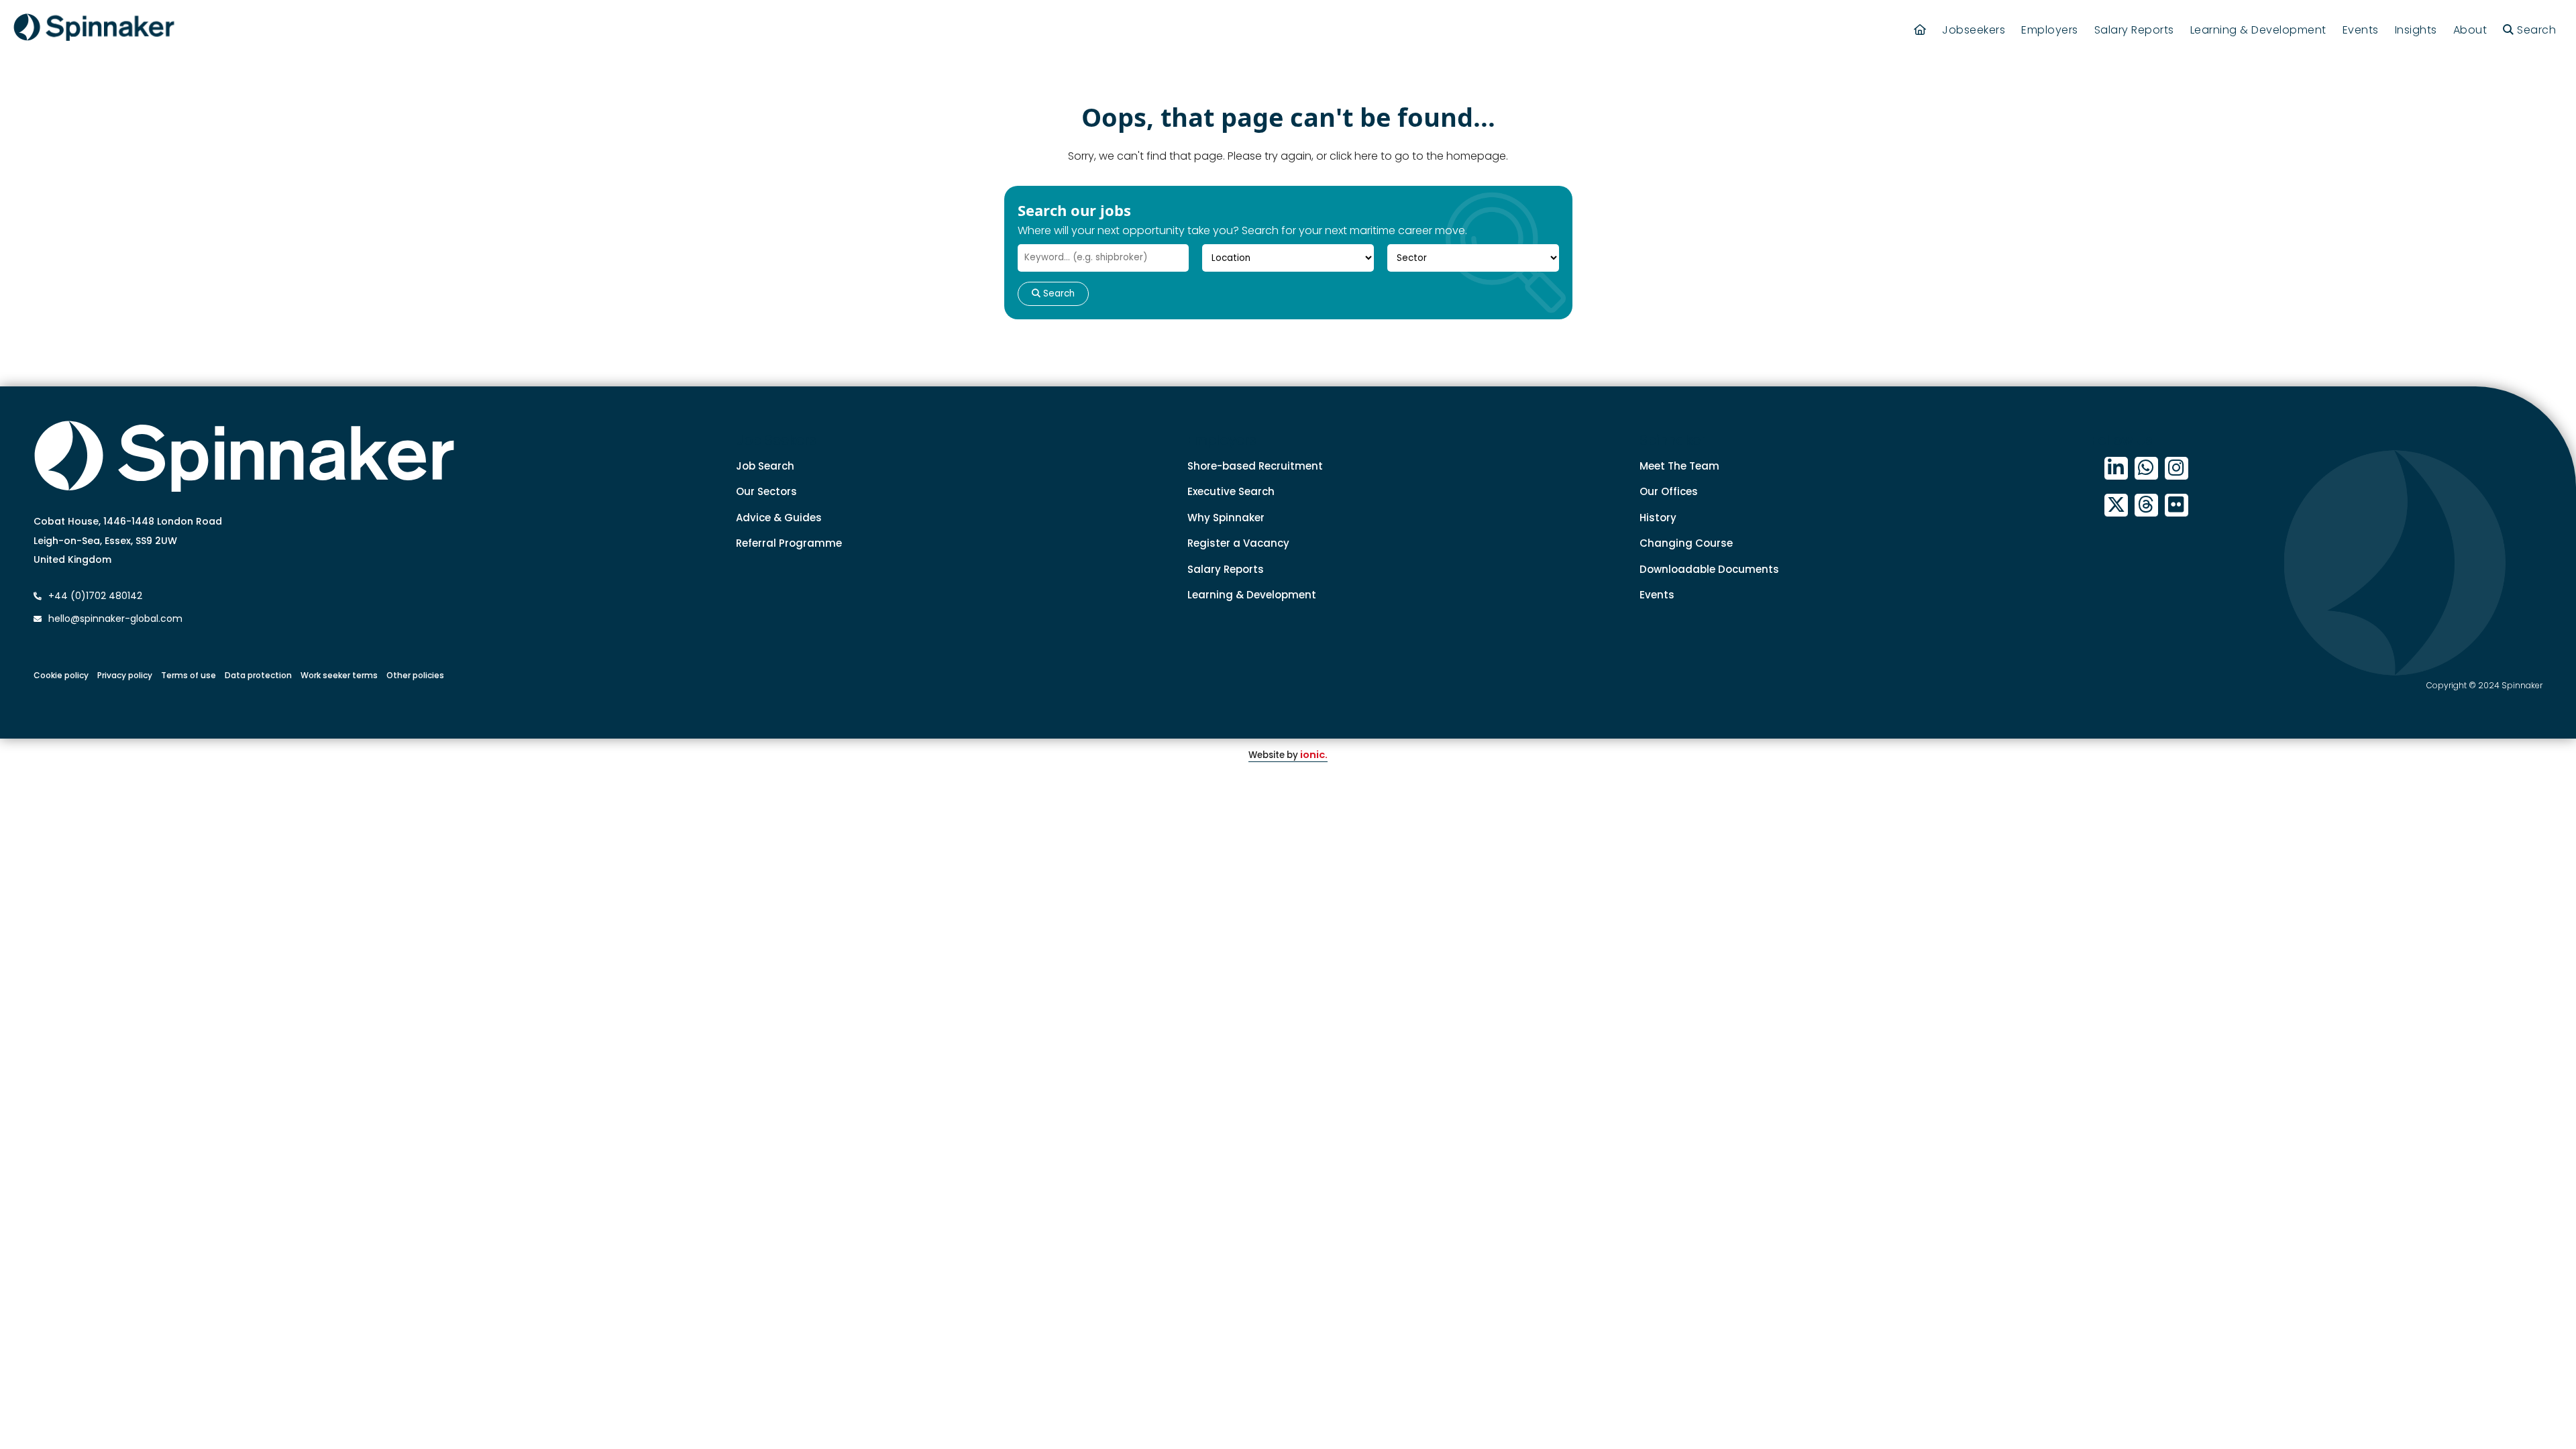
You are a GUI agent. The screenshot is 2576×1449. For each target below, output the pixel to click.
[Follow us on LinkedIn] (2116, 469)
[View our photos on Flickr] (2177, 505)
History (1658, 518)
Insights (2416, 30)
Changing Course (1686, 543)
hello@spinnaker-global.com (115, 619)
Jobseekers (1974, 30)
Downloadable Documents (1709, 569)
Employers (2050, 30)
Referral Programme (789, 543)
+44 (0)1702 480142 (94, 596)
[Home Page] (1920, 30)
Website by (1288, 755)
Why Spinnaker (1226, 518)
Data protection (258, 675)
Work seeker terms (339, 675)
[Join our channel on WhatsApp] (2146, 469)
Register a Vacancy (1238, 543)
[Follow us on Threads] (2146, 505)
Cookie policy (61, 675)
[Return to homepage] (94, 30)
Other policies (415, 675)
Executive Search (1231, 491)
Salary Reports (2134, 30)
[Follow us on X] (2116, 505)
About (2470, 30)
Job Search (765, 466)
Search (1058, 293)
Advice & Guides (779, 518)
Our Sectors (766, 491)
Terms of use (189, 675)
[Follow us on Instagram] (2177, 469)
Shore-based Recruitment (1255, 466)
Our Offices (1669, 491)
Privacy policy (125, 675)
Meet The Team (1679, 466)
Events (2361, 30)
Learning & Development (2258, 30)
